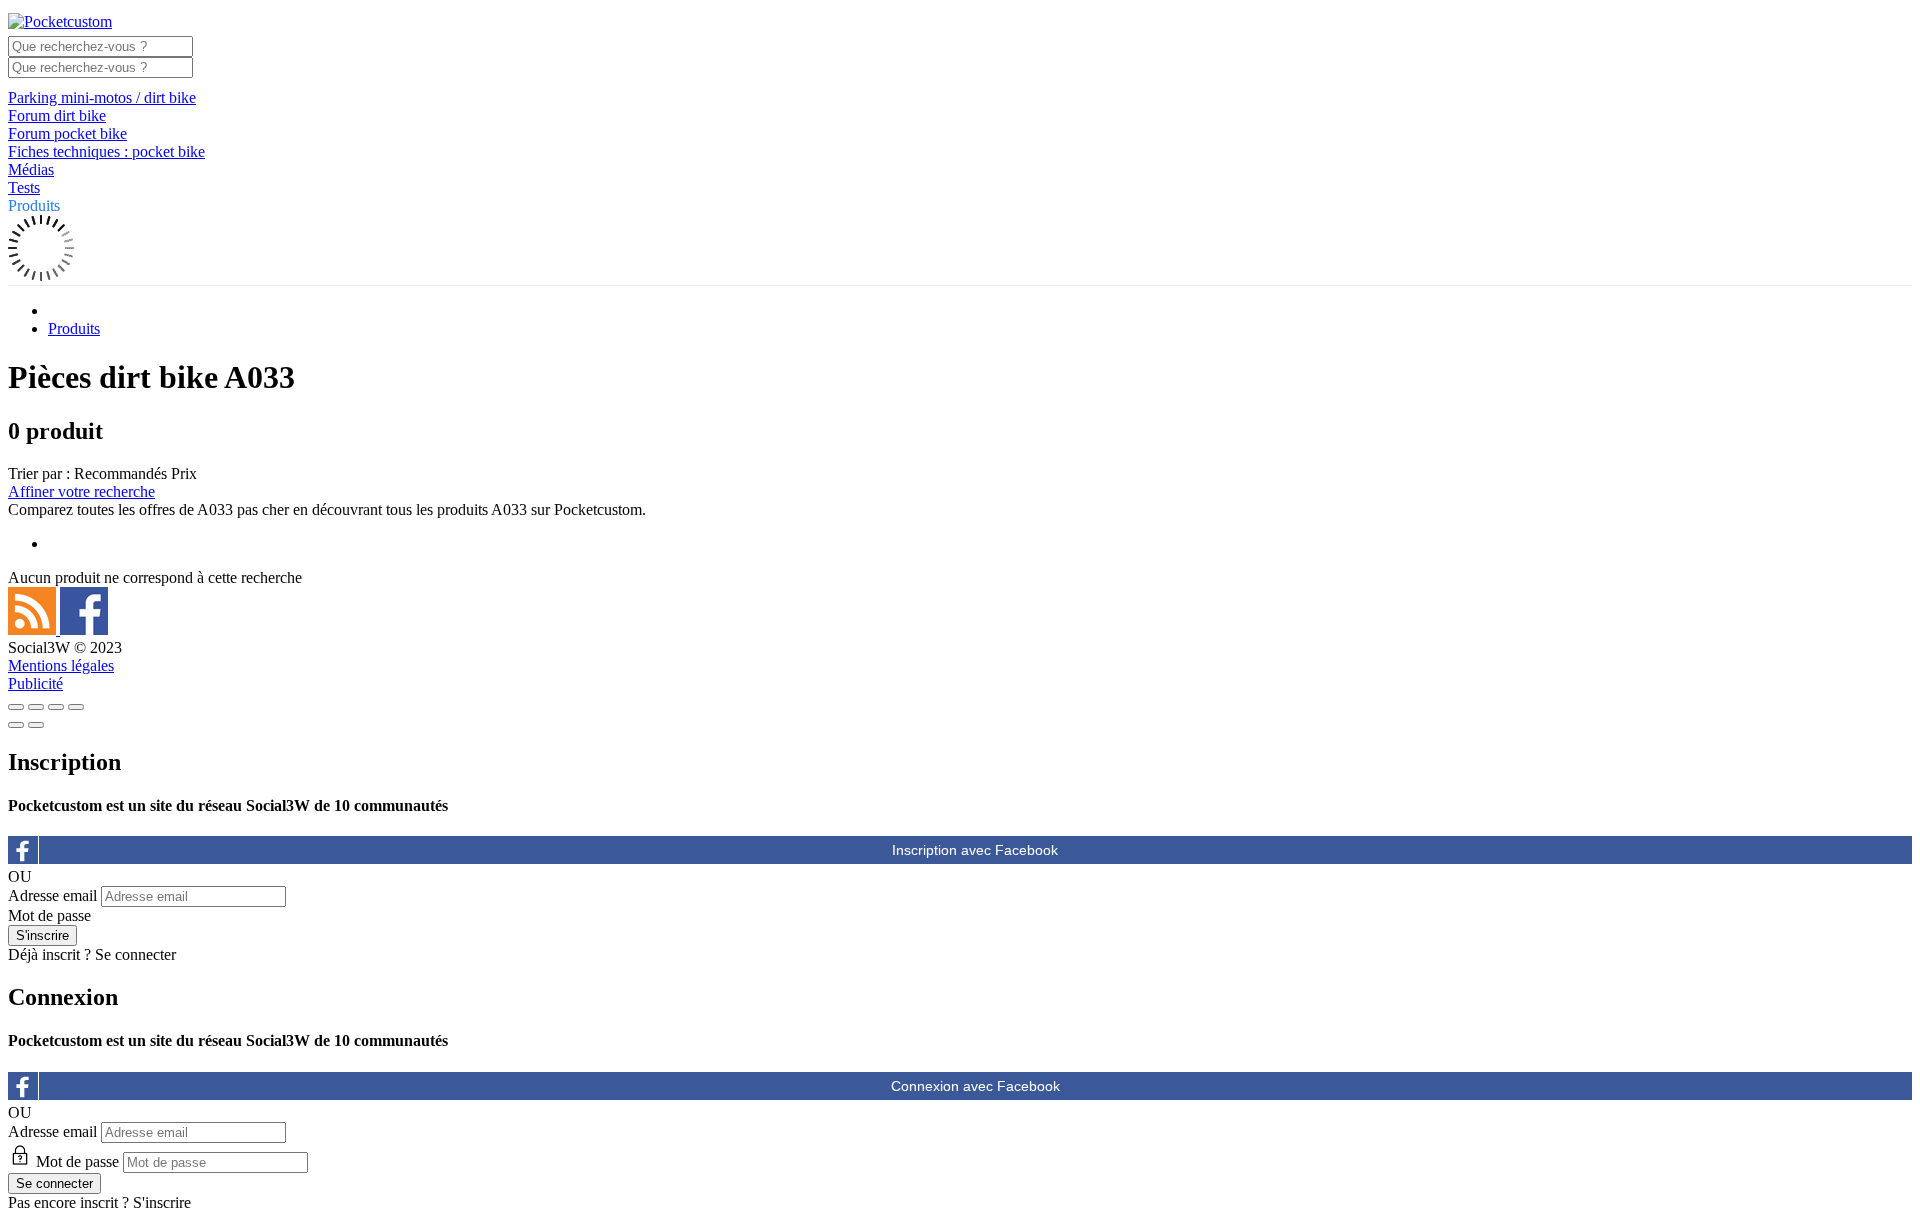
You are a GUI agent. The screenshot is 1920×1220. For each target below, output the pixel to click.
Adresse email (52, 895)
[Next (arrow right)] (36, 725)
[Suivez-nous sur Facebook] (84, 629)
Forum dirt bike (57, 115)
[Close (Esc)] (16, 707)
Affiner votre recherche (81, 491)
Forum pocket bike (67, 133)
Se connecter (135, 954)
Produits (34, 205)
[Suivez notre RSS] (34, 629)
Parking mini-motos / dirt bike (102, 97)
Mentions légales (61, 665)
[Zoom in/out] (76, 707)
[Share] (36, 707)
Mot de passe (49, 915)
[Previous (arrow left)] (16, 725)
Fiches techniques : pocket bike (106, 151)
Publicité (35, 683)
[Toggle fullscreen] (56, 707)
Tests (24, 187)
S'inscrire (162, 1202)
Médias (31, 169)
